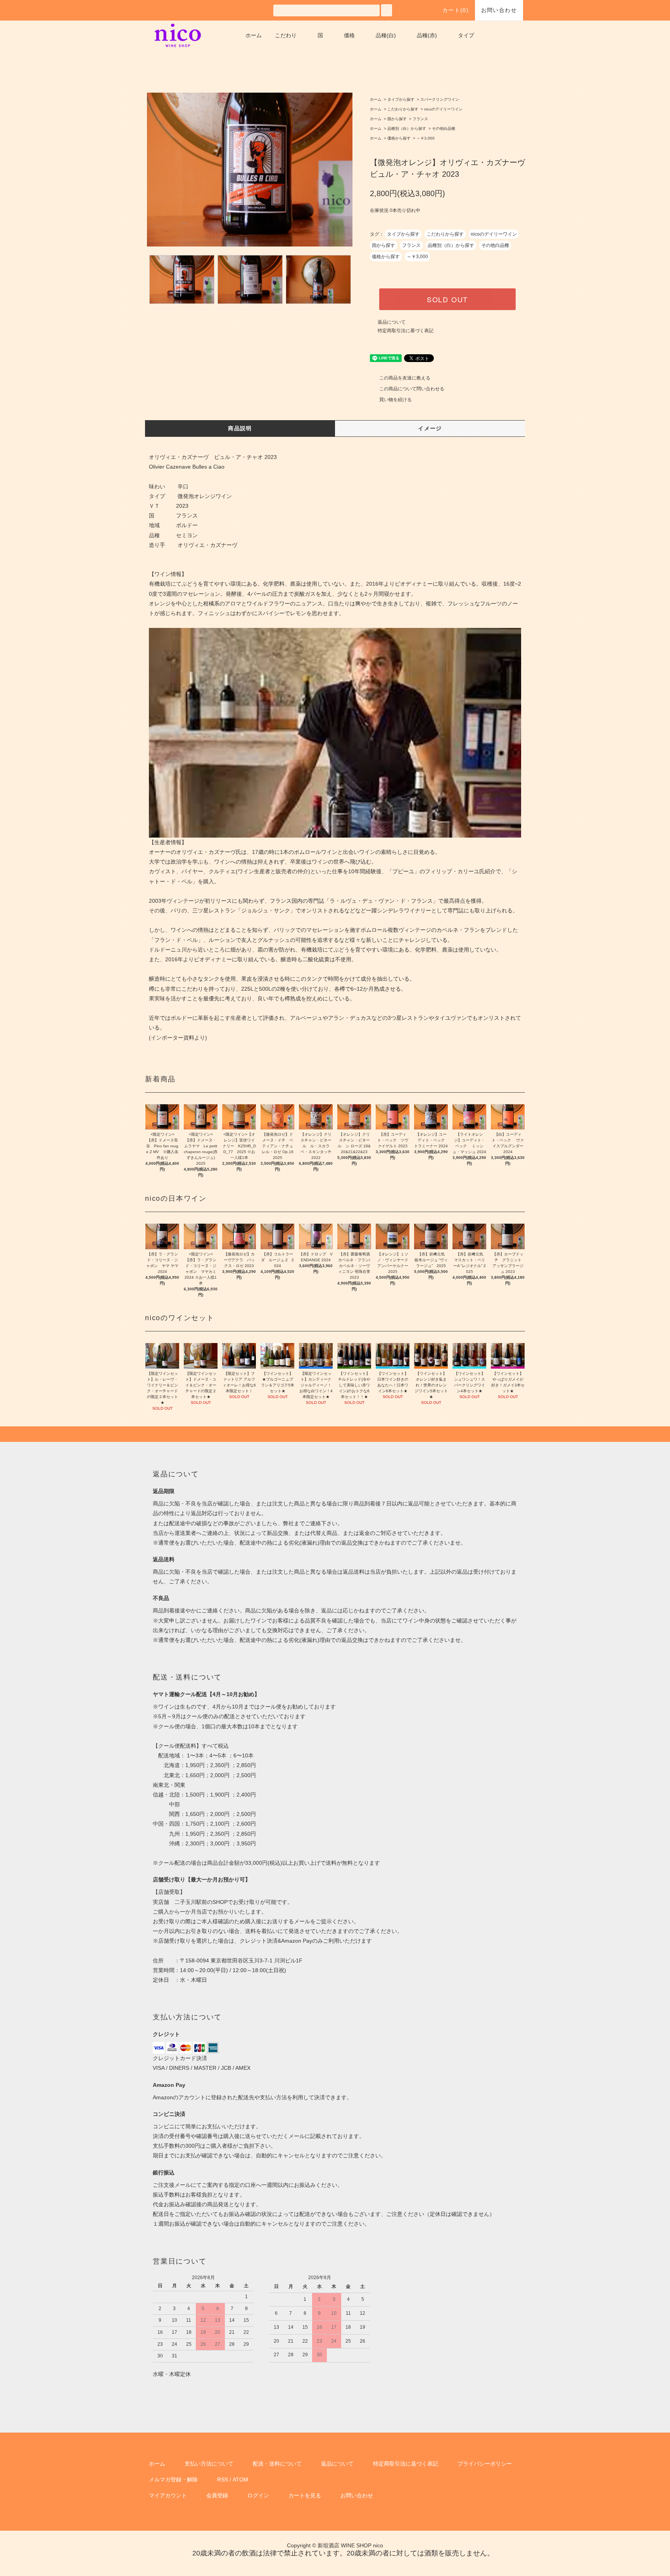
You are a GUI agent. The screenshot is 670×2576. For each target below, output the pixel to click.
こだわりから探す (403, 109)
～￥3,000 (426, 138)
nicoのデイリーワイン (443, 109)
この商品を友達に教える (405, 378)
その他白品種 (444, 128)
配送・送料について (277, 2464)
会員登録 (217, 2495)
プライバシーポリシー (485, 2464)
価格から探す (399, 138)
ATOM (240, 2479)
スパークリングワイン (440, 99)
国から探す (397, 119)
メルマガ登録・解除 (173, 2479)
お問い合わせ (499, 10)
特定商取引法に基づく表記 (406, 331)
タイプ (466, 35)
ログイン (258, 2495)
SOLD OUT (447, 299)
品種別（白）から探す (407, 128)
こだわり (286, 35)
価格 (349, 35)
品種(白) (386, 35)
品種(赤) (427, 35)
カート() (456, 10)
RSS (223, 2479)
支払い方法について (209, 2464)
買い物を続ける (395, 400)
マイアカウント (168, 2495)
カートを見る (305, 2495)
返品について (392, 322)
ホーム (254, 35)
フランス (420, 119)
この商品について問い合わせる (412, 389)
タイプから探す (401, 99)
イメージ (430, 428)
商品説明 (240, 428)
